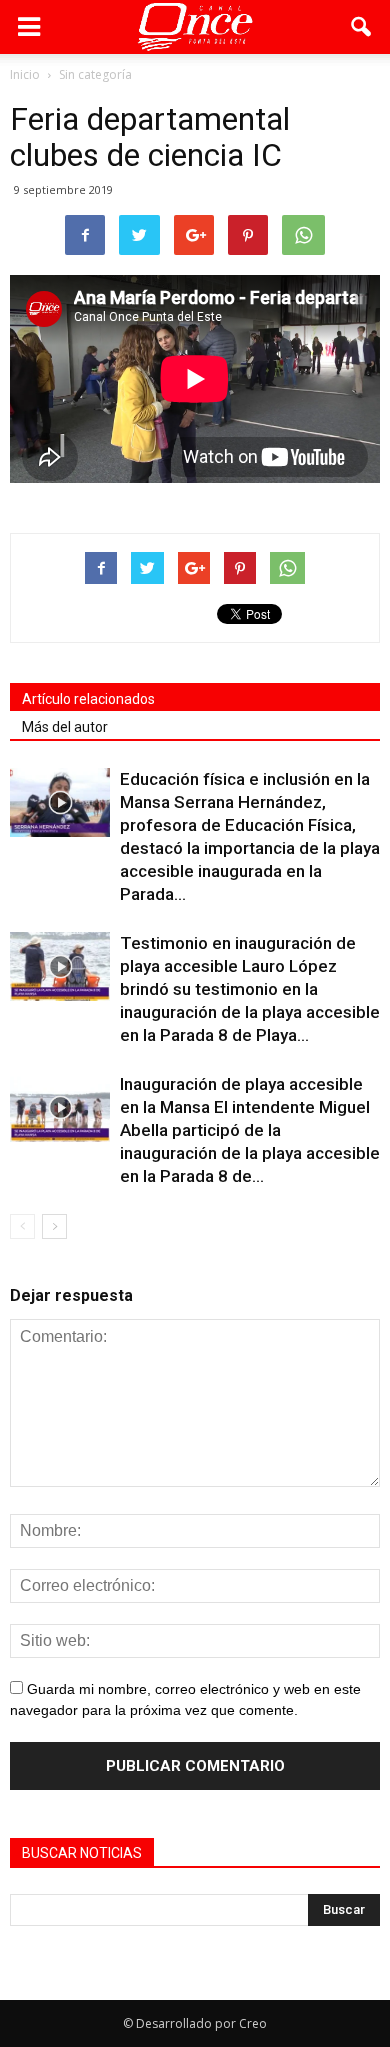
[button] (362, 27)
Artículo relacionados (88, 699)
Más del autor (65, 727)
